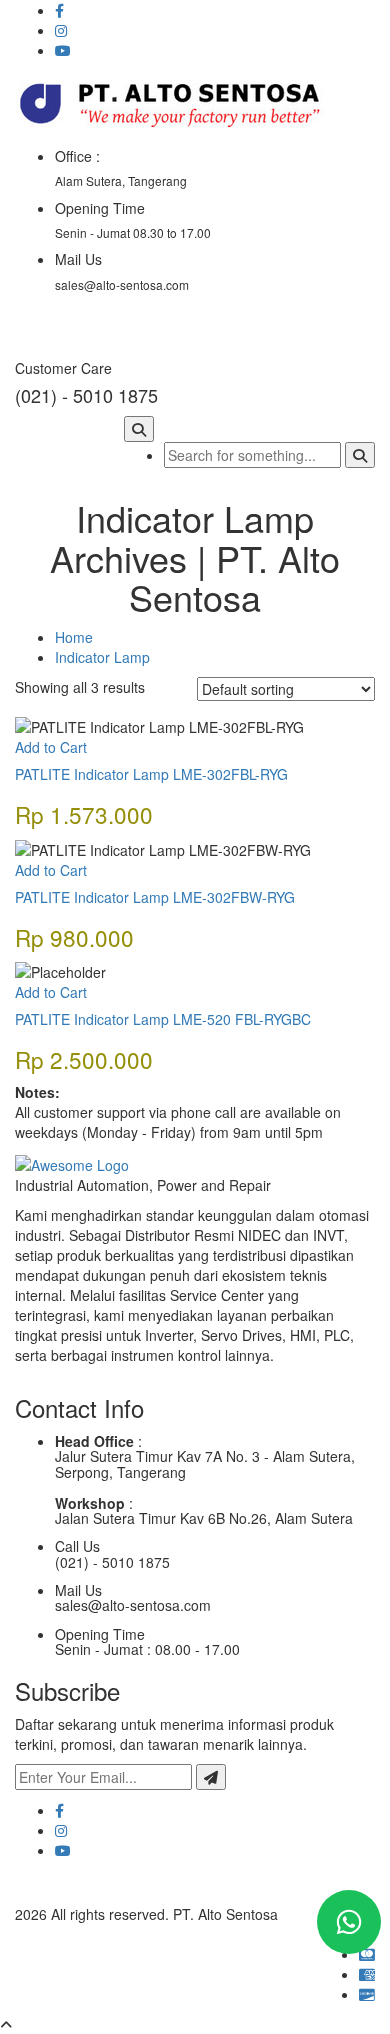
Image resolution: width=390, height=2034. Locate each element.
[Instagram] (61, 1830)
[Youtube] (63, 1850)
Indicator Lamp (102, 657)
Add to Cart (51, 747)
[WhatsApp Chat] (349, 1922)
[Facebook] (59, 1810)
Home (74, 637)
